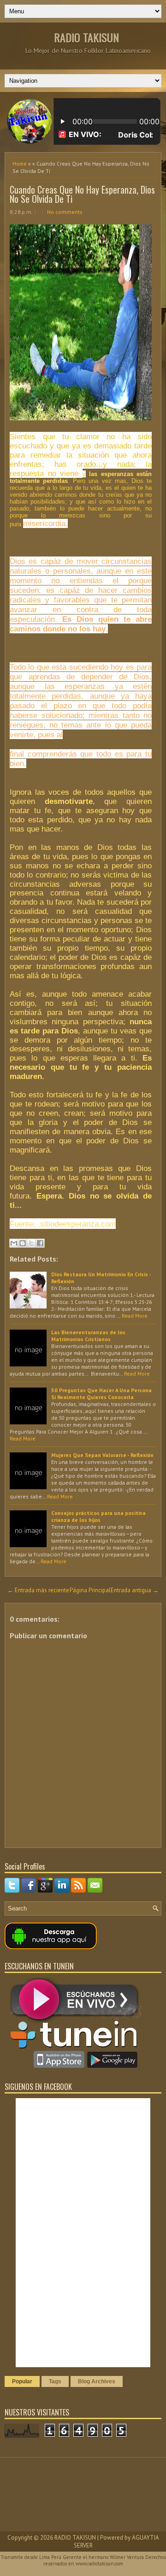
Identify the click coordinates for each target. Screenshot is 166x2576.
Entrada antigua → (135, 1590)
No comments (65, 212)
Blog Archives (97, 2381)
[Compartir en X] (31, 1243)
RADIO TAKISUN (86, 37)
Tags (55, 2381)
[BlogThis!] (23, 1243)
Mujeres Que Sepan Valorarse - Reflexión (102, 1455)
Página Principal (90, 1590)
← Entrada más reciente (38, 1590)
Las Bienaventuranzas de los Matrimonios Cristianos (88, 1336)
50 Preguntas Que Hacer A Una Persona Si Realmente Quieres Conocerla (101, 1394)
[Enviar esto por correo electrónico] (14, 1243)
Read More (135, 1316)
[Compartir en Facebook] (40, 1243)
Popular (22, 2381)
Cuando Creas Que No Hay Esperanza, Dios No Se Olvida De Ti (82, 194)
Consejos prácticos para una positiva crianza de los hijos (98, 1516)
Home (20, 164)
